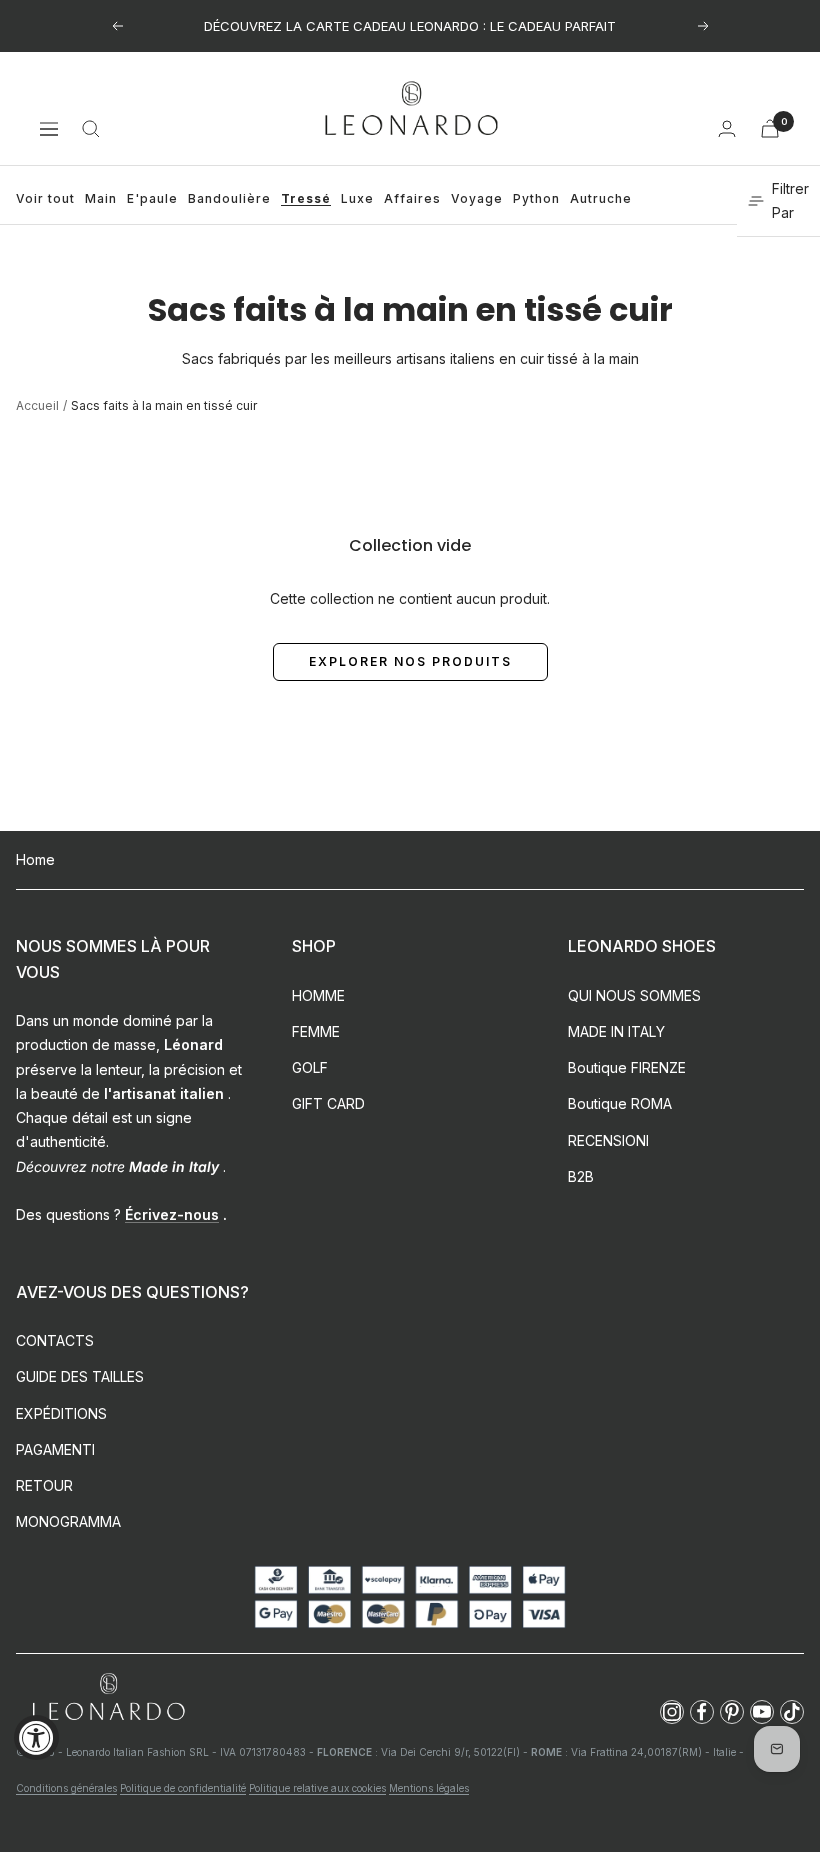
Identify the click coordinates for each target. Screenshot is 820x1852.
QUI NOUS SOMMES (634, 995)
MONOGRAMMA (68, 1521)
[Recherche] (91, 129)
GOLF (310, 1067)
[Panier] (770, 128)
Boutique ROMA (620, 1103)
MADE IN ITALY (616, 1031)
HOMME (318, 995)
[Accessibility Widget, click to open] (36, 1737)
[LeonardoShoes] (108, 1697)
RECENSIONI (608, 1140)
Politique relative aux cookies (317, 1788)
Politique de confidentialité (183, 1788)
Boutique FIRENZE (627, 1067)
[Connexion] (727, 128)
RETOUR (44, 1485)
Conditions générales (66, 1788)
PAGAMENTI (55, 1449)
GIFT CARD (328, 1103)
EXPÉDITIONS (61, 1413)
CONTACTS (55, 1340)
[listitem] (672, 1712)
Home (35, 859)
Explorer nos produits (410, 661)
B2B (581, 1176)
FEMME (316, 1031)
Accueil (37, 405)
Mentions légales (429, 1788)
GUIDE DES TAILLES (80, 1376)
